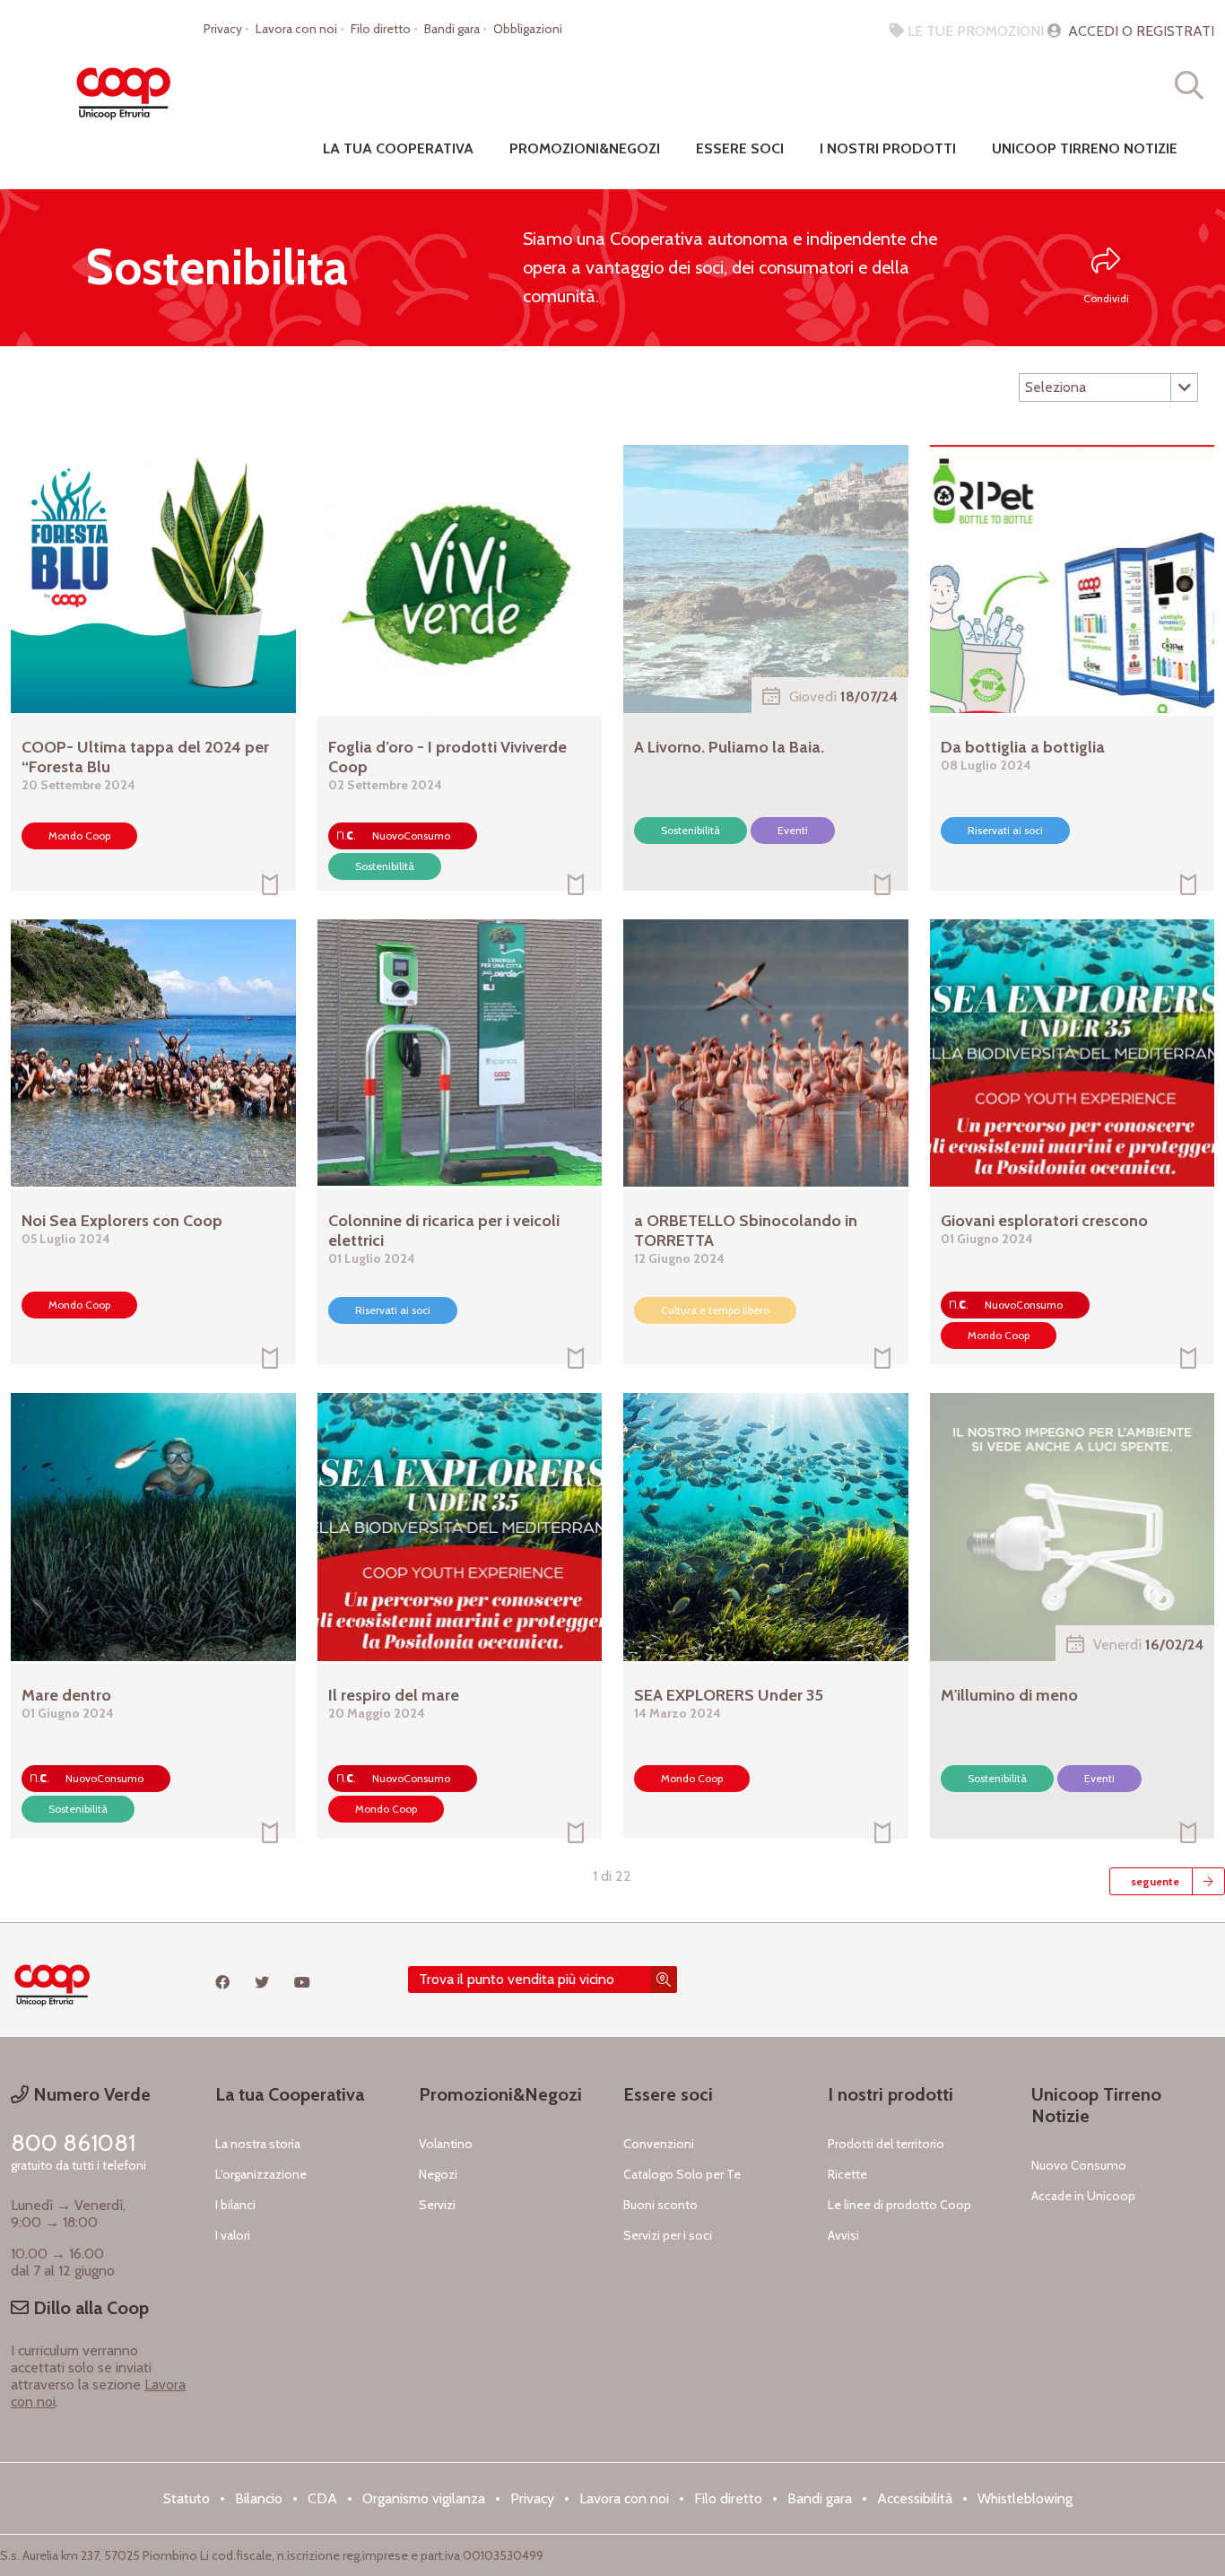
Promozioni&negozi (585, 148)
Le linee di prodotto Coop (899, 2205)
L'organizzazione (261, 2174)
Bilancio (259, 2498)
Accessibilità (915, 2498)
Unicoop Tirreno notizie (1085, 148)
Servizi (437, 2205)
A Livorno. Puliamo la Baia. (729, 747)
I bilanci (235, 2205)
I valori (233, 2235)
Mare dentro (66, 1695)
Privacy (223, 29)
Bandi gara (452, 29)
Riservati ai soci (1005, 830)
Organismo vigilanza (424, 2498)
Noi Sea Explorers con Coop (122, 1221)
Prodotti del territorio (886, 2144)
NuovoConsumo (411, 835)
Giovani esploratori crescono (1044, 1221)
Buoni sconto (660, 2205)
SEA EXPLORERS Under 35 (729, 1695)
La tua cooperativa (398, 148)
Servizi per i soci (668, 2235)
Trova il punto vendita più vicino (517, 1979)
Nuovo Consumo (1079, 2165)
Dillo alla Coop (89, 2308)
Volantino (446, 2144)
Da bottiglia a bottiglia (1023, 747)
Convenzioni (659, 2144)
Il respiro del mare (394, 1695)
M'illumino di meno (1009, 1695)
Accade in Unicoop (1083, 2196)
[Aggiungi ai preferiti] (270, 888)
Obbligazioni (528, 29)
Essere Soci (740, 148)
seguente (1155, 1881)
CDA (322, 2498)
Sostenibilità (385, 866)
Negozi (438, 2174)
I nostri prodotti (888, 148)
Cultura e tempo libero (715, 1310)
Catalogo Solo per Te (682, 2174)
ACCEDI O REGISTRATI (1139, 31)
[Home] (123, 85)
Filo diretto (381, 29)
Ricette (847, 2174)
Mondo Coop (79, 835)
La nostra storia (258, 2144)
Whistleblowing (1025, 2498)
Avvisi (843, 2235)
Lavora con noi (296, 29)
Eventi (793, 830)
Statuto (187, 2498)
